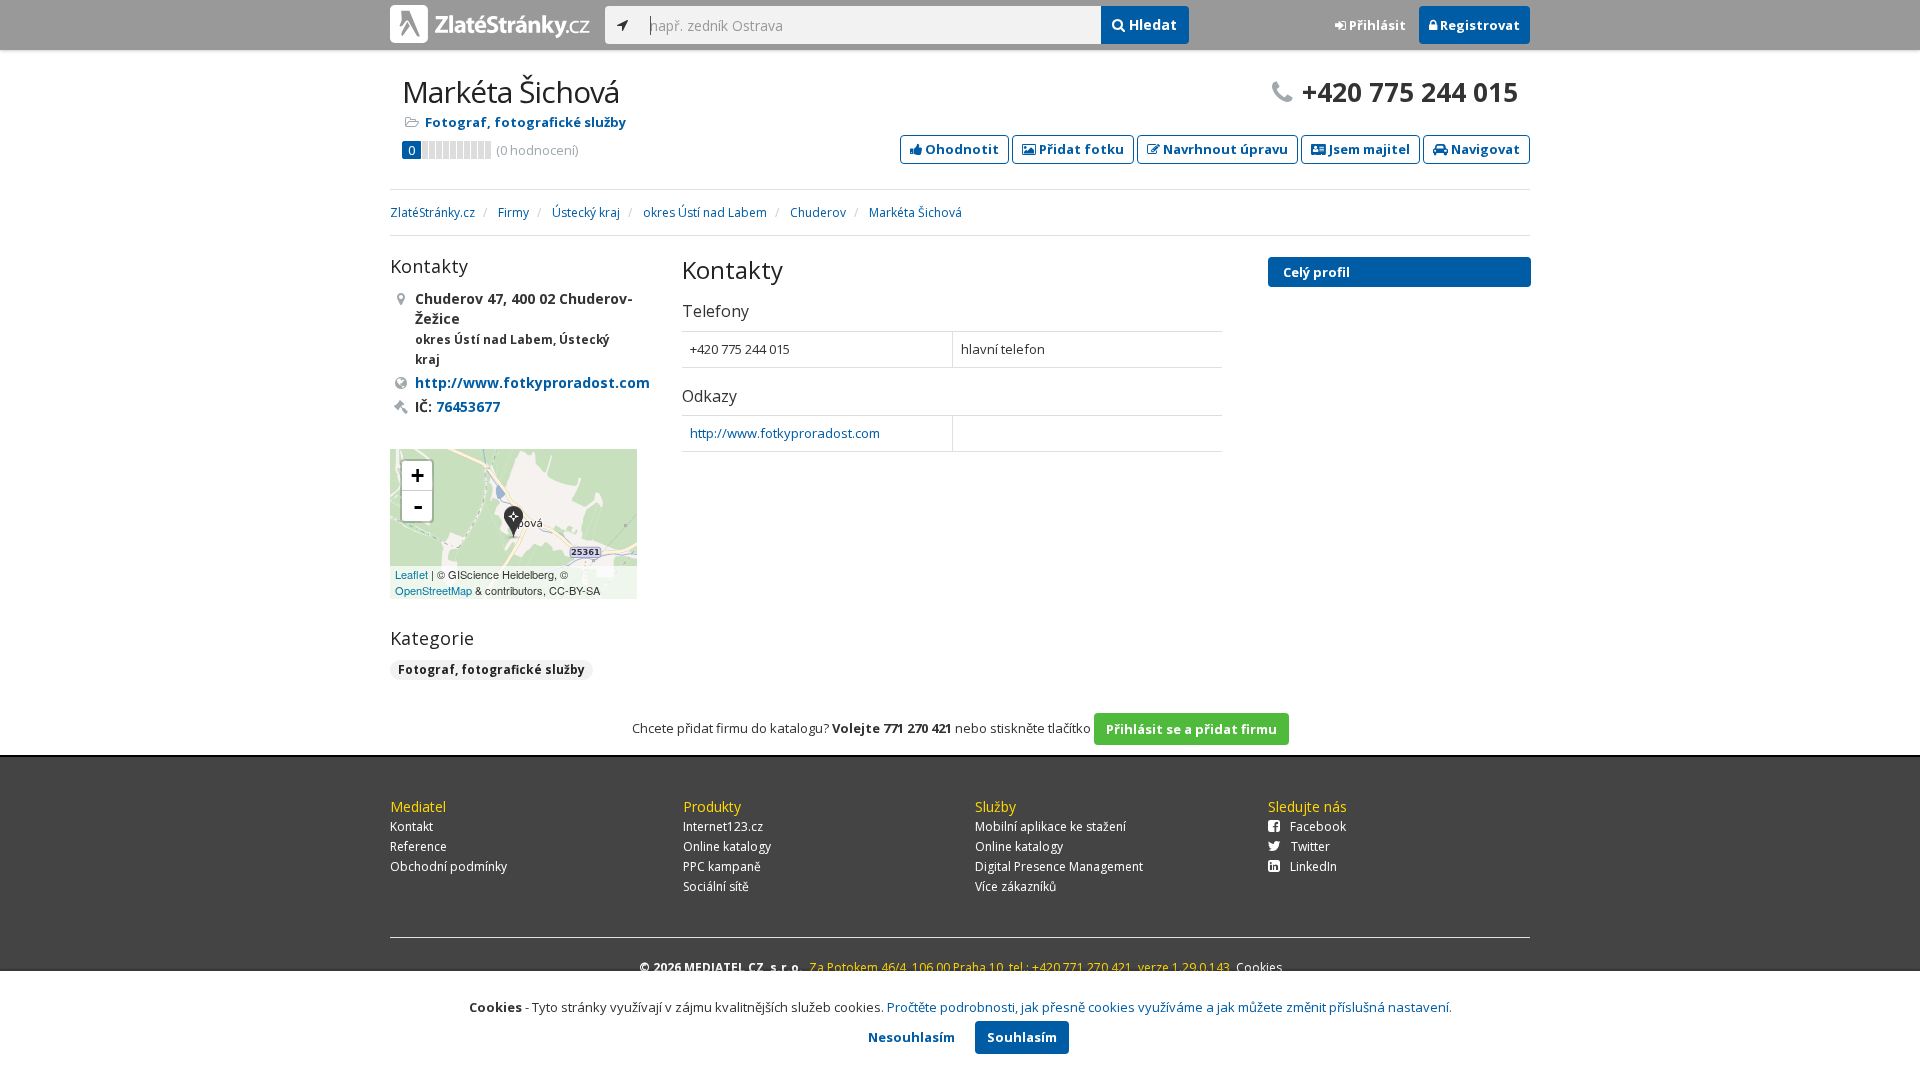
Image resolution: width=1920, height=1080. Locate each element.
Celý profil (1316, 272)
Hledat (1151, 24)
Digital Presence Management (1059, 866)
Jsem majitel (1368, 149)
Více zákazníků (1015, 886)
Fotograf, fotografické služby (525, 122)
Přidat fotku (1080, 149)
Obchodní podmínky (448, 866)
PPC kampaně (722, 866)
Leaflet (411, 574)
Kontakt (411, 826)
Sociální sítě (716, 886)
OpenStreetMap (433, 590)
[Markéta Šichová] (513, 523)
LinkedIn (1313, 866)
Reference (418, 846)
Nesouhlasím (911, 1037)
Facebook (1318, 826)
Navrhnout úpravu (1224, 149)
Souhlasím (1022, 1037)
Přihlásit (1376, 25)
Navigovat (1484, 149)
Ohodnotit (960, 149)
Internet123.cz (723, 826)
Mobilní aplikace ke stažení (1050, 826)
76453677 (468, 406)
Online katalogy (727, 846)
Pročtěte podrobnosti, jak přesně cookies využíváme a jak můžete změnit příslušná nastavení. (1169, 1007)
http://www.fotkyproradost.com (785, 433)
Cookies (1259, 967)
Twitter (1310, 846)
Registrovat (1478, 25)
